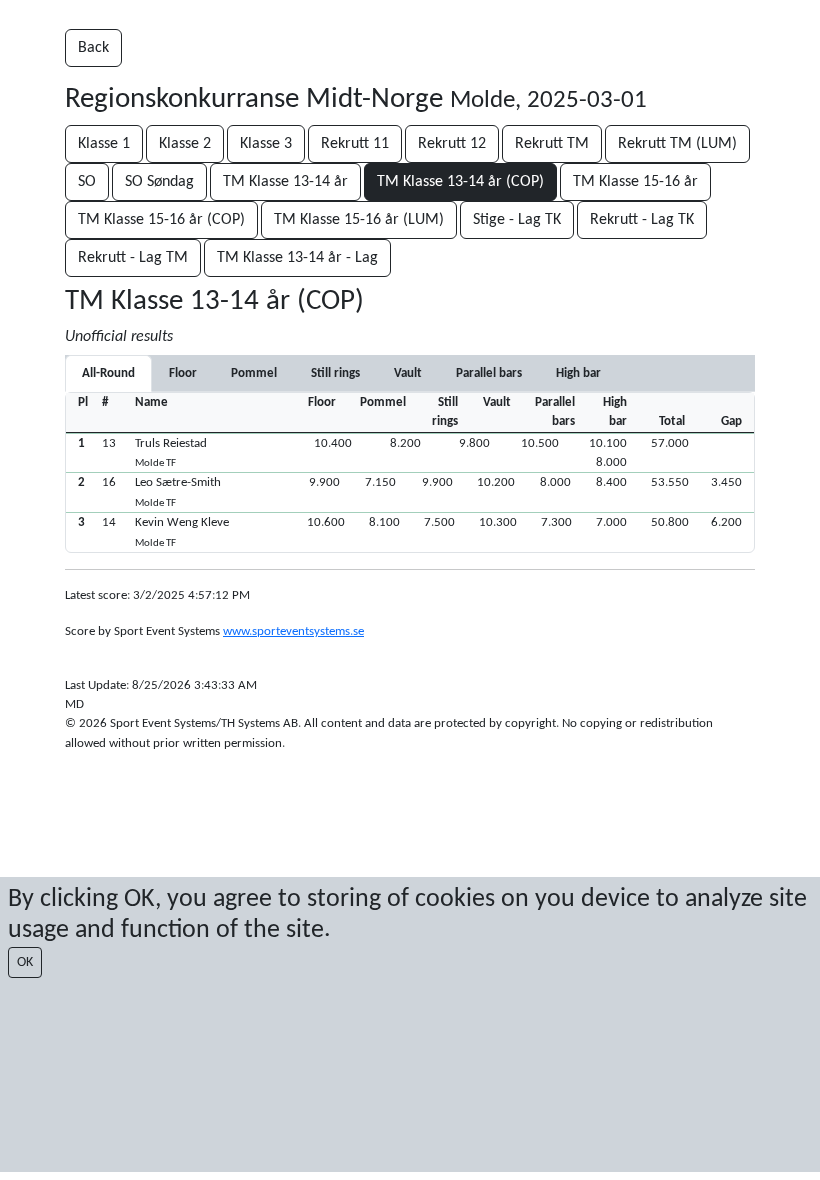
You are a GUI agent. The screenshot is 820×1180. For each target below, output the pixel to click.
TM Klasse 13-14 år (285, 182)
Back (93, 48)
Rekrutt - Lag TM (133, 258)
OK (25, 962)
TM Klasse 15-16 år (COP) (161, 220)
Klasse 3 (266, 144)
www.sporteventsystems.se (293, 631)
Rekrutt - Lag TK (642, 220)
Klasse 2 (185, 144)
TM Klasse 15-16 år (635, 182)
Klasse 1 (104, 144)
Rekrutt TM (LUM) (677, 144)
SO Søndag (159, 182)
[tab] (183, 373)
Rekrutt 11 (355, 144)
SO (87, 182)
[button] (410, 453)
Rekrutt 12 (452, 144)
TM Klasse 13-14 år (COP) (460, 182)
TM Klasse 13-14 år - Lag (297, 258)
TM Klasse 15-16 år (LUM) (359, 220)
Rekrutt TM (552, 144)
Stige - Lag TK (517, 220)
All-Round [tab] (108, 373)
